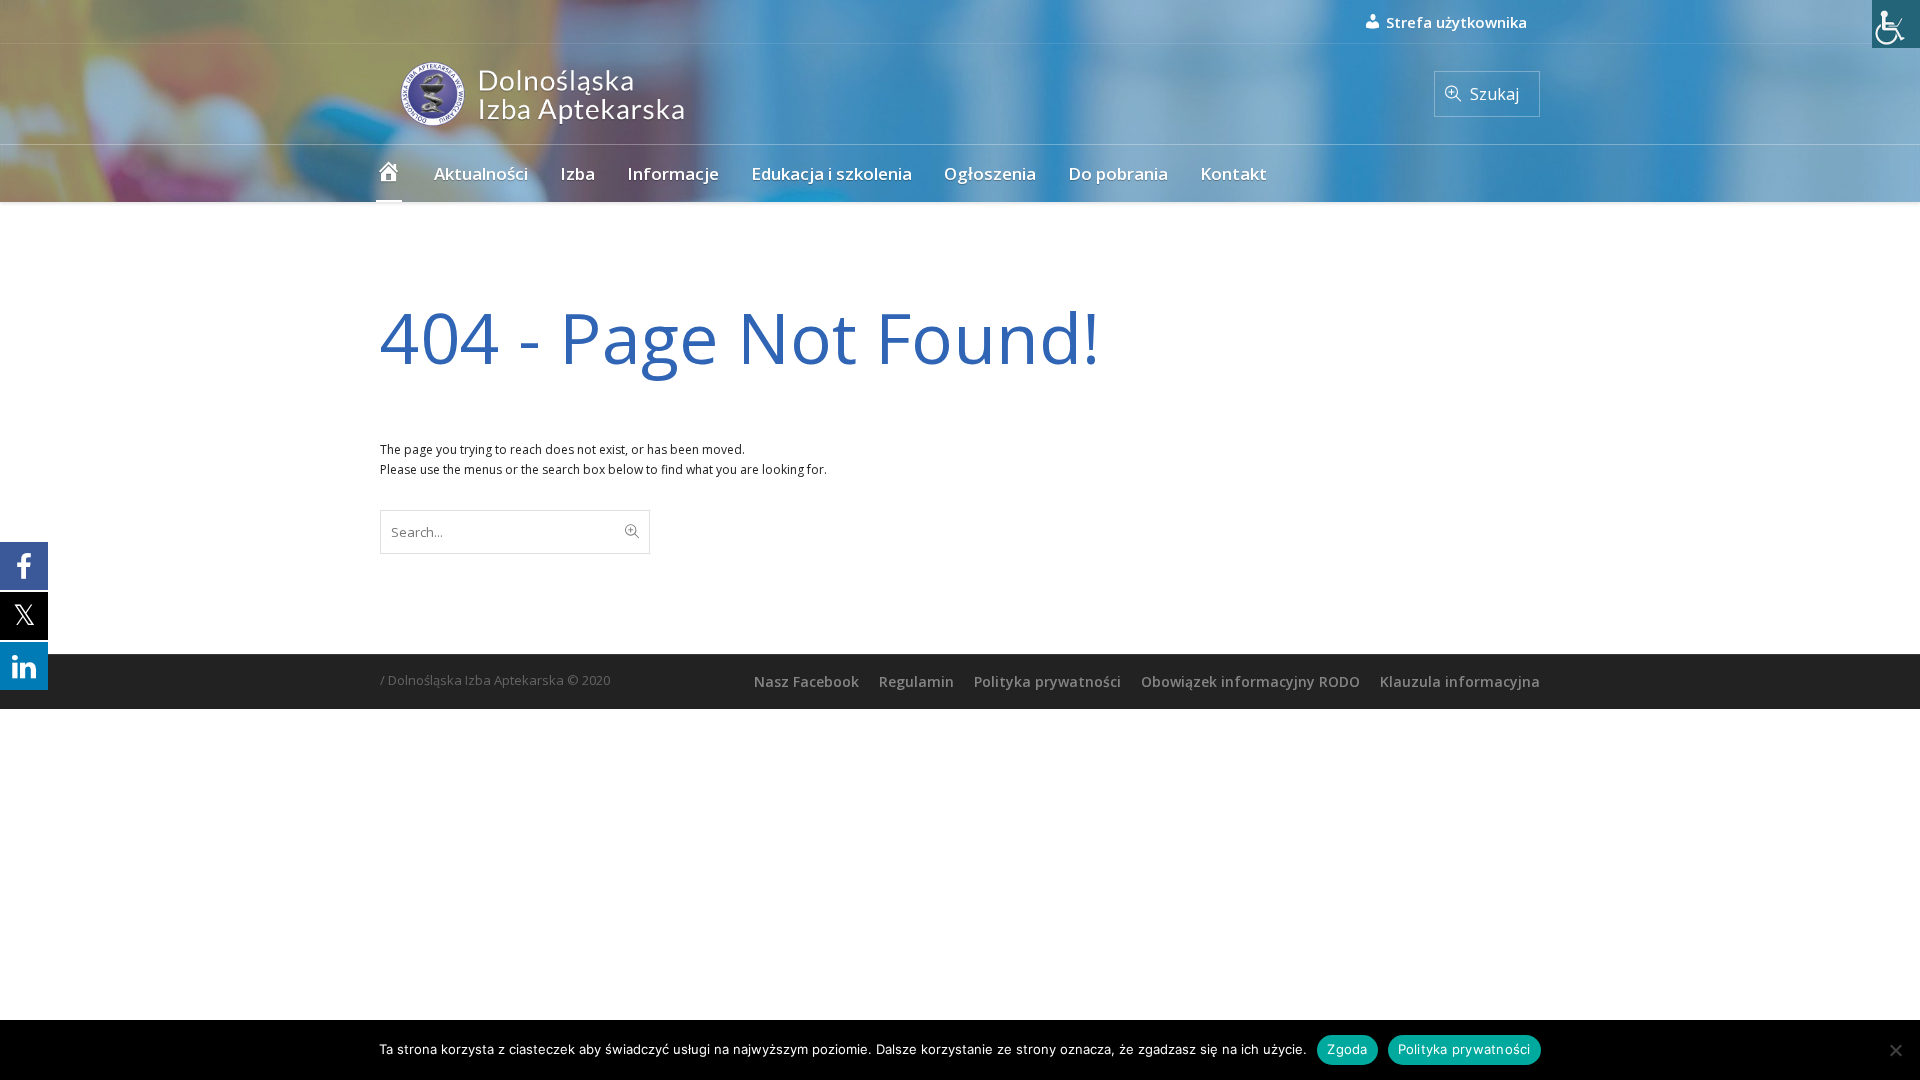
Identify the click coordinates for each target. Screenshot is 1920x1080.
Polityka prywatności (1047, 681)
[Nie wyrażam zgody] (1895, 1050)
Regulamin (916, 681)
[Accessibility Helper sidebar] (1896, 24)
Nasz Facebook (806, 681)
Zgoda (1347, 1049)
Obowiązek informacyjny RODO (1250, 681)
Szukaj (1494, 94)
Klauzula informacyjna (1460, 681)
